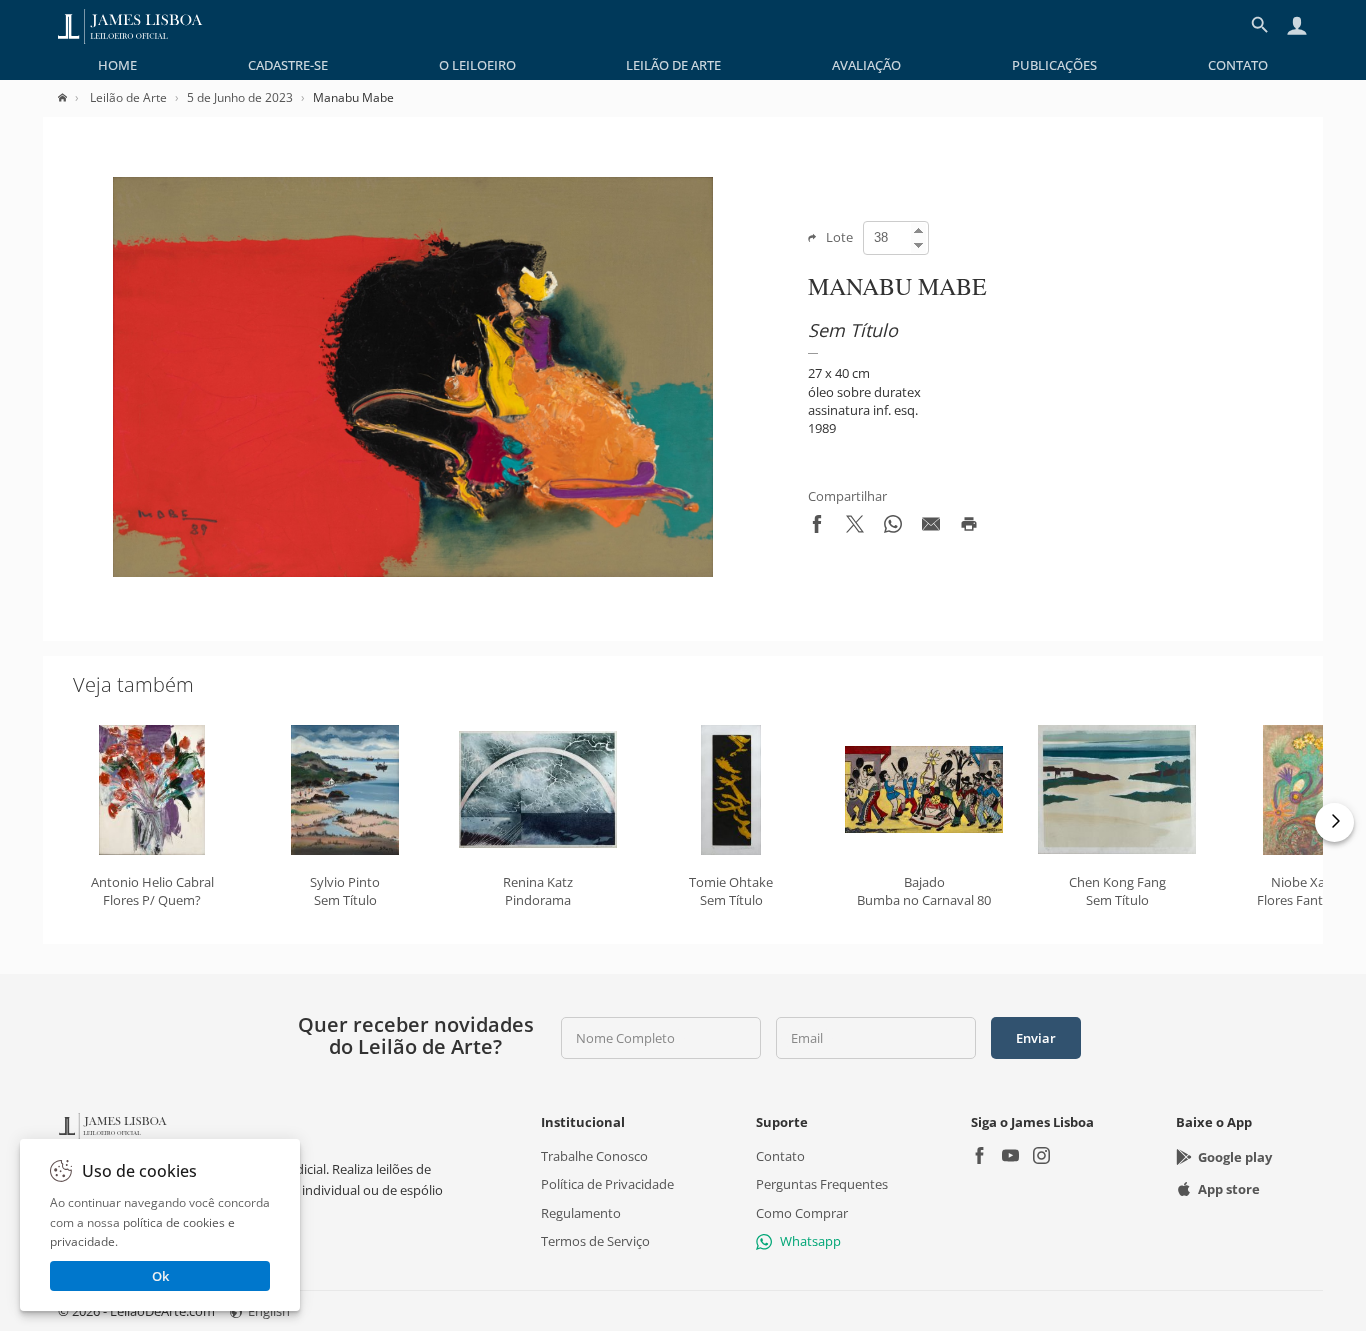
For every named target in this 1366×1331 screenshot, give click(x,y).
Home (117, 65)
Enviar (1036, 1038)
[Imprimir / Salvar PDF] (969, 528)
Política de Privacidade (607, 1184)
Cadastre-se (288, 65)
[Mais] (1334, 822)
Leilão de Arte (673, 65)
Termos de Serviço (595, 1241)
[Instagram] (1041, 1157)
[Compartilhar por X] (855, 528)
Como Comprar (802, 1212)
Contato (1238, 65)
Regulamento (581, 1212)
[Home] (72, 97)
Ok (160, 1276)
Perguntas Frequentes (822, 1184)
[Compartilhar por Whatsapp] (893, 528)
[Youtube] (1010, 1157)
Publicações (1054, 65)
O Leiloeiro (477, 65)
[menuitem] (117, 65)
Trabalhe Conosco (594, 1156)
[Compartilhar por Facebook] (817, 528)
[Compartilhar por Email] (931, 528)
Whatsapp (810, 1241)
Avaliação (866, 65)
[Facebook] (979, 1157)
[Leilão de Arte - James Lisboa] (130, 25)
